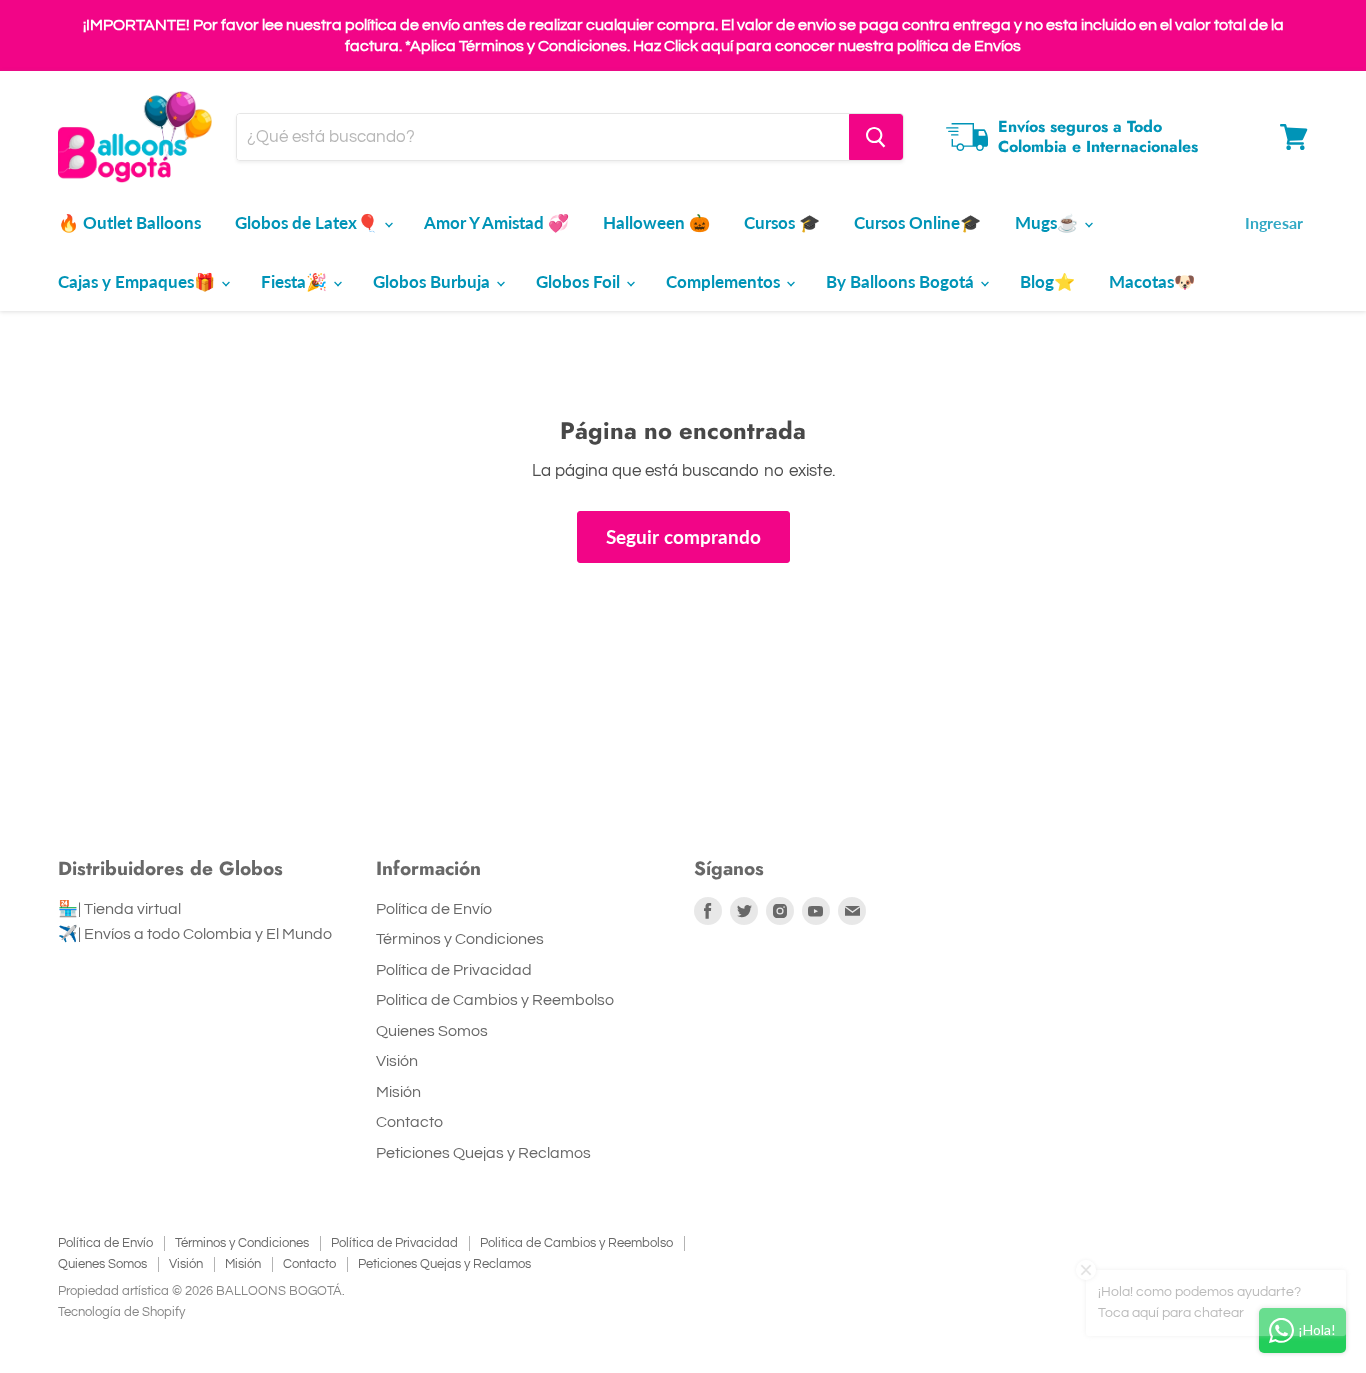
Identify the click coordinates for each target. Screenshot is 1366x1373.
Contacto (409, 1122)
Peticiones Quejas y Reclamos (483, 1153)
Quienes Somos (432, 1031)
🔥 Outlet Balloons (129, 222)
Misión (398, 1092)
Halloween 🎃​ (656, 222)
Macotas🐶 (1152, 281)
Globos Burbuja (433, 281)
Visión (397, 1061)
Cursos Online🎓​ (917, 222)
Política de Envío (434, 909)
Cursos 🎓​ (782, 222)
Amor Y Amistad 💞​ (496, 222)
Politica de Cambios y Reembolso (495, 1000)
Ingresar (1274, 222)
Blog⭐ (1047, 281)
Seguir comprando (683, 536)
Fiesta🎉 (296, 281)
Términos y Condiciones (460, 939)
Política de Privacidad (454, 970)
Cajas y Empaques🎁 (138, 281)
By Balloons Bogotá (902, 281)
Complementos (725, 281)
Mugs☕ (1048, 222)
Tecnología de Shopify (121, 1312)
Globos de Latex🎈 (308, 222)
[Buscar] (876, 137)
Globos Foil (580, 281)
